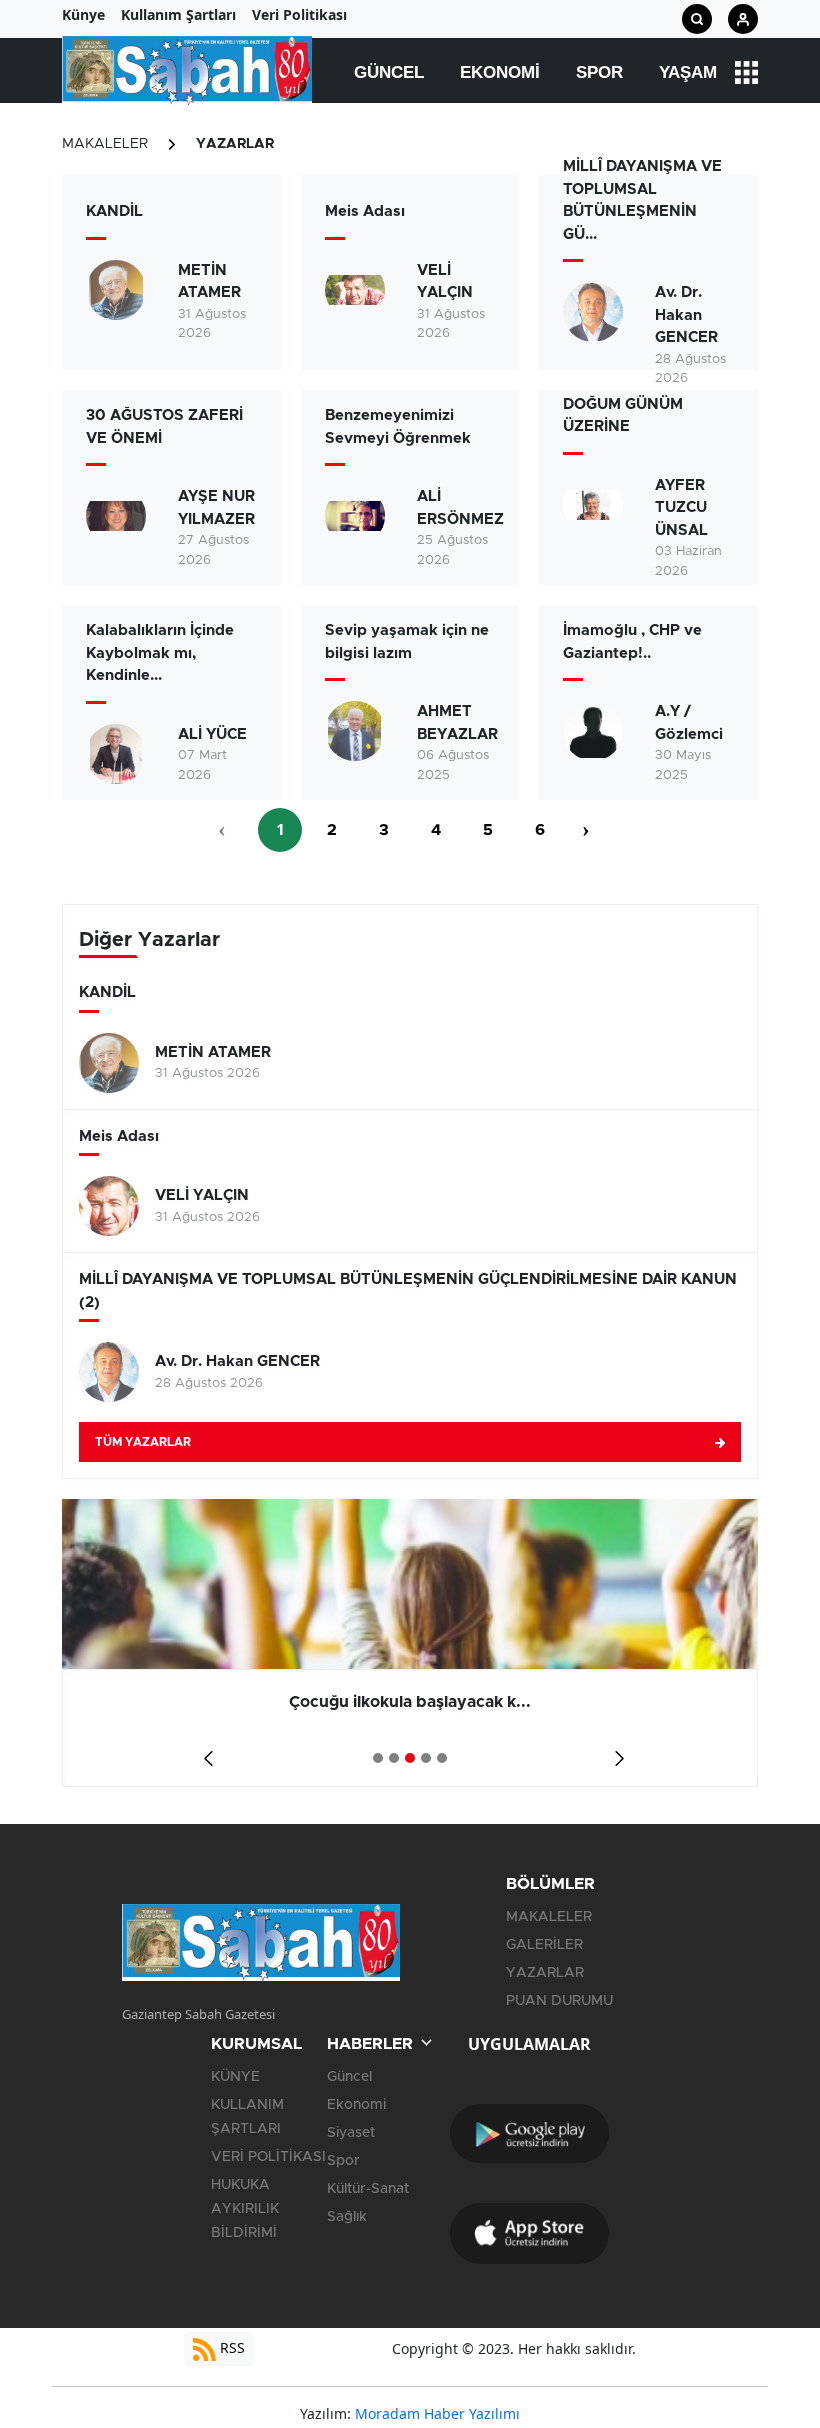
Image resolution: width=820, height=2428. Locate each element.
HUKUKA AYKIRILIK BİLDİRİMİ (245, 2209)
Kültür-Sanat (368, 2189)
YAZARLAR (235, 144)
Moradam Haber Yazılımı (437, 2413)
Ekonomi (500, 72)
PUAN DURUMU (559, 2001)
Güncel (389, 72)
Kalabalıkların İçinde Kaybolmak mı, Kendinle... (160, 653)
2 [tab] (394, 1758)
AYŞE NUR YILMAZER (216, 508)
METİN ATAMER (209, 282)
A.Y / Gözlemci (689, 723)
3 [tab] (410, 1758)
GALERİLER (544, 1945)
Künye (83, 14)
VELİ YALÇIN (445, 282)
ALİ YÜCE (212, 734)
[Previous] (204, 1751)
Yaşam (688, 72)
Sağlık (347, 2217)
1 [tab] (378, 1758)
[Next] (615, 1751)
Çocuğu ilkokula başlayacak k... (410, 1702)
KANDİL (114, 211)
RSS (230, 2347)
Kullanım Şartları (178, 14)
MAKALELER (105, 144)
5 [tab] (442, 1758)
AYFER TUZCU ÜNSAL (681, 508)
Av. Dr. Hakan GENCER (686, 315)
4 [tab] (426, 1758)
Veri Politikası (299, 14)
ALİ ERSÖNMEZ (460, 508)
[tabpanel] (410, 1643)
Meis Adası (365, 211)
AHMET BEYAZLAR (457, 723)
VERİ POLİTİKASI (268, 2157)
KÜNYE (235, 2077)
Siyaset (351, 2133)
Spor (599, 72)
